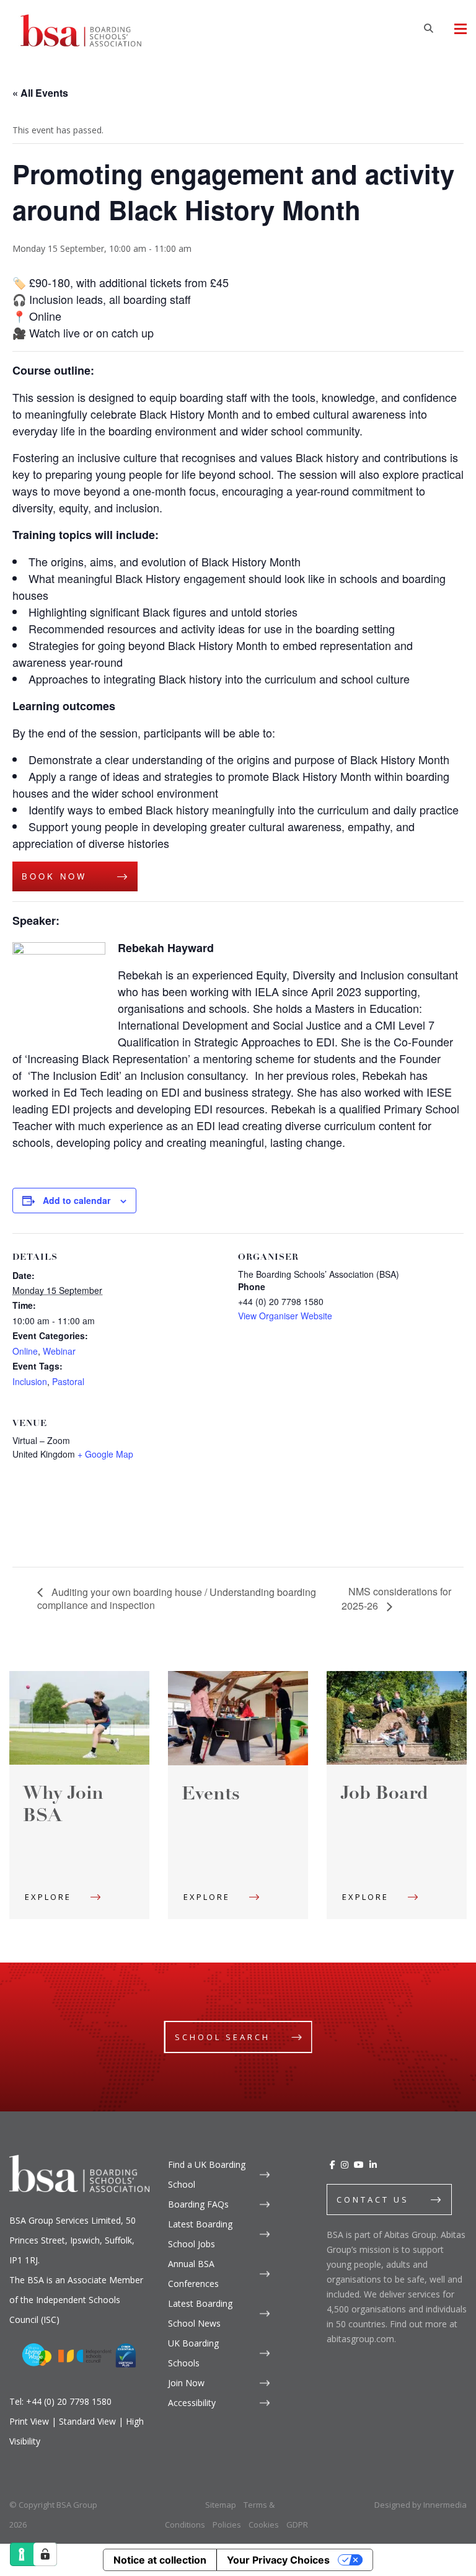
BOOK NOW (54, 876)
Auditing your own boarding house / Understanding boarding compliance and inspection (177, 1599)
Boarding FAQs (198, 2204)
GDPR (297, 2525)
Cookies (264, 2525)
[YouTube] (359, 2164)
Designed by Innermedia (421, 2505)
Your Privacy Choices (278, 2560)
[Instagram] (345, 2164)
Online (25, 1351)
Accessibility (192, 2403)
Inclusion (30, 1381)
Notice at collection (160, 2560)
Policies (227, 2525)
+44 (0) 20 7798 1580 (69, 2401)
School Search (223, 2037)
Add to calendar (77, 1200)
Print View (29, 2421)
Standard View (87, 2421)
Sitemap (221, 2505)
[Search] (428, 28)
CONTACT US (373, 2199)
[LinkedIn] (373, 2164)
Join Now (186, 2383)
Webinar (59, 1351)
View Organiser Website (285, 1316)
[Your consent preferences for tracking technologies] (45, 2554)
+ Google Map (105, 1454)
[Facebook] (333, 2164)
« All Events (40, 93)
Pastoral (68, 1381)
